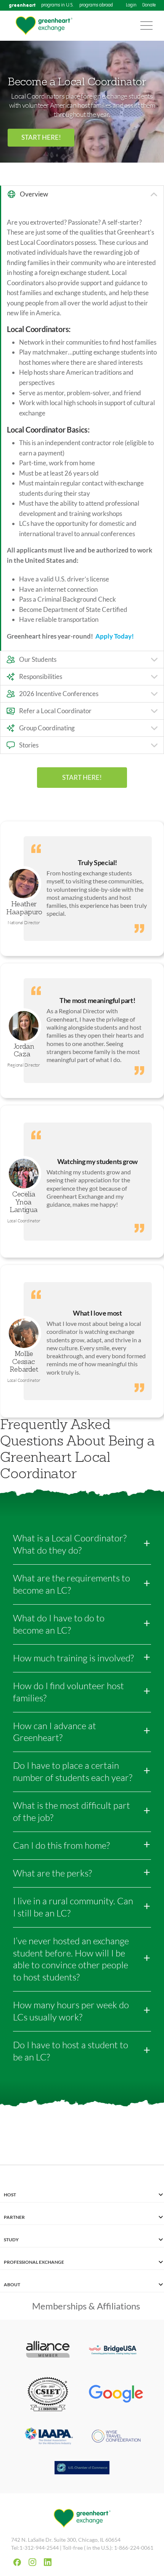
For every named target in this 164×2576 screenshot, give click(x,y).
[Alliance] (48, 2350)
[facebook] (17, 2562)
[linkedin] (48, 2562)
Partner (14, 2217)
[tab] (82, 194)
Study (11, 2240)
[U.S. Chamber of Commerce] (82, 2469)
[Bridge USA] (116, 2350)
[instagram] (32, 2562)
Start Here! (41, 137)
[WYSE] (116, 2437)
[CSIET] (48, 2395)
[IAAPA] (48, 2437)
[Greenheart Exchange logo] (44, 26)
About (12, 2285)
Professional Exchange (34, 2262)
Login (131, 5)
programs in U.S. (57, 5)
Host (10, 2195)
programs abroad (96, 5)
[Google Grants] (116, 2395)
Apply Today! (115, 636)
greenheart (22, 5)
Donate (149, 5)
